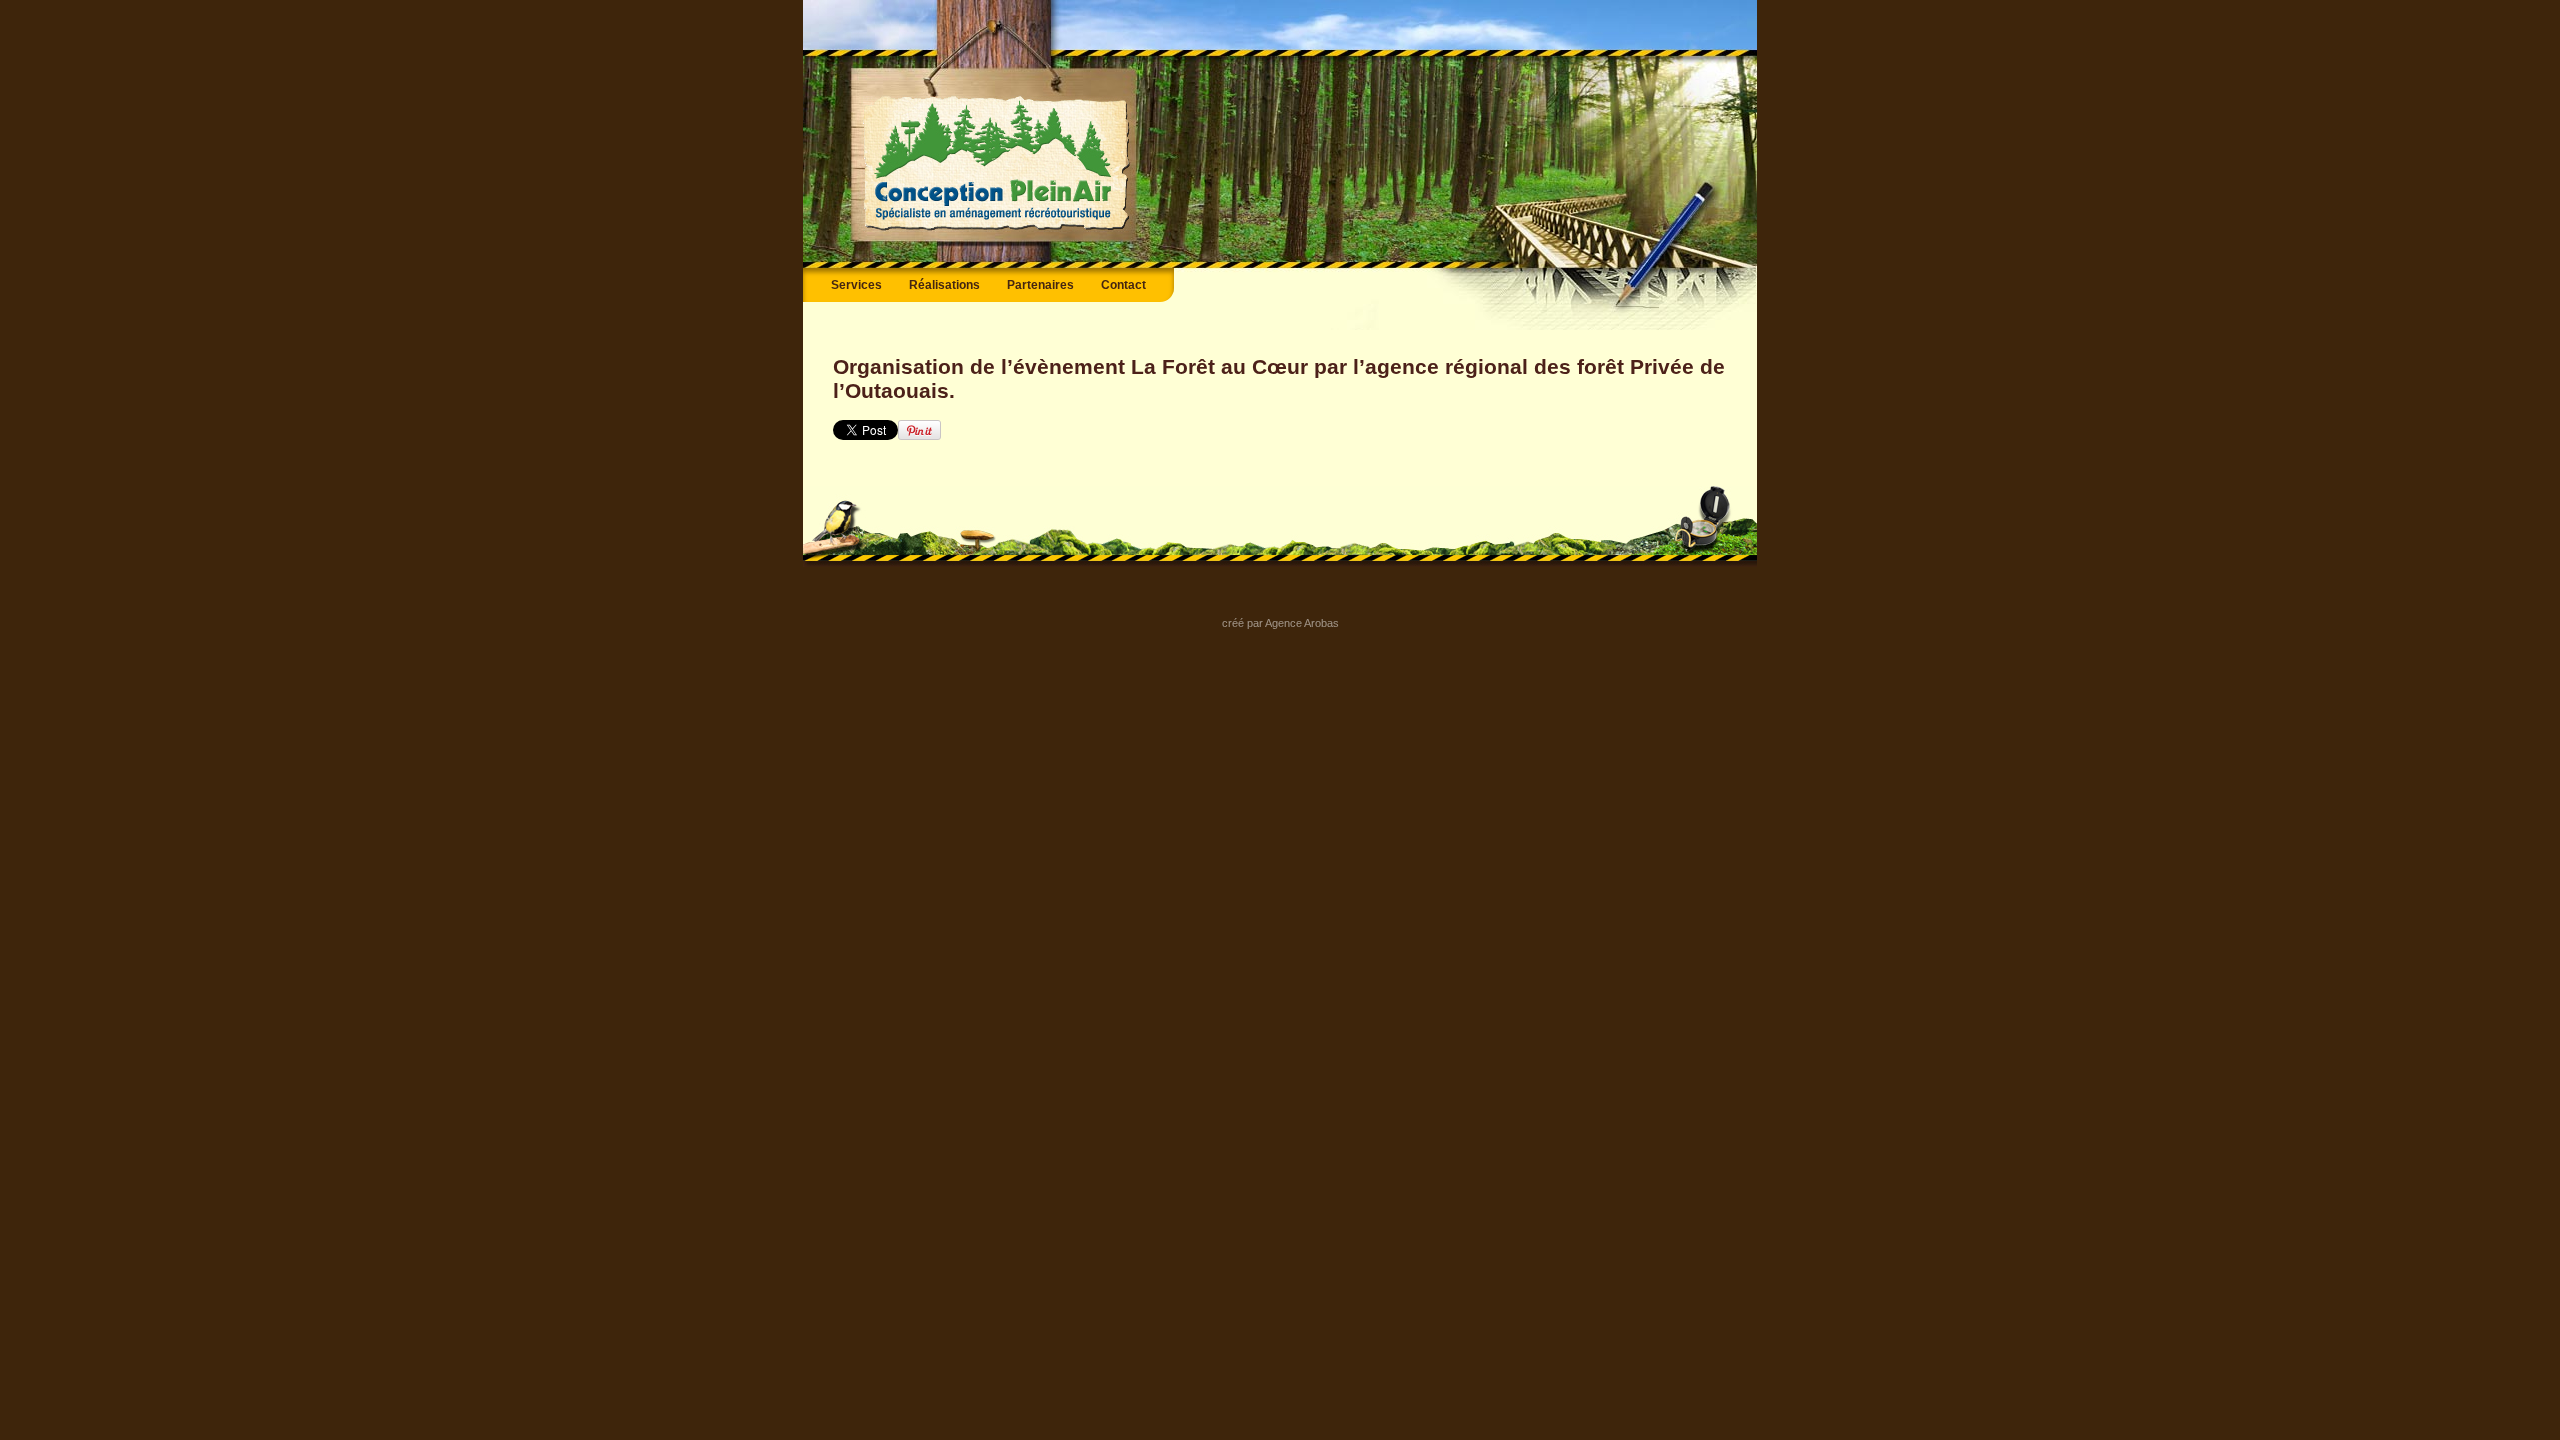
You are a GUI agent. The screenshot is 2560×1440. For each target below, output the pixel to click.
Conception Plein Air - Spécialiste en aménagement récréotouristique (996, 163)
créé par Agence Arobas (1280, 623)
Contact (1123, 285)
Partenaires (1040, 285)
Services (856, 285)
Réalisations (944, 285)
